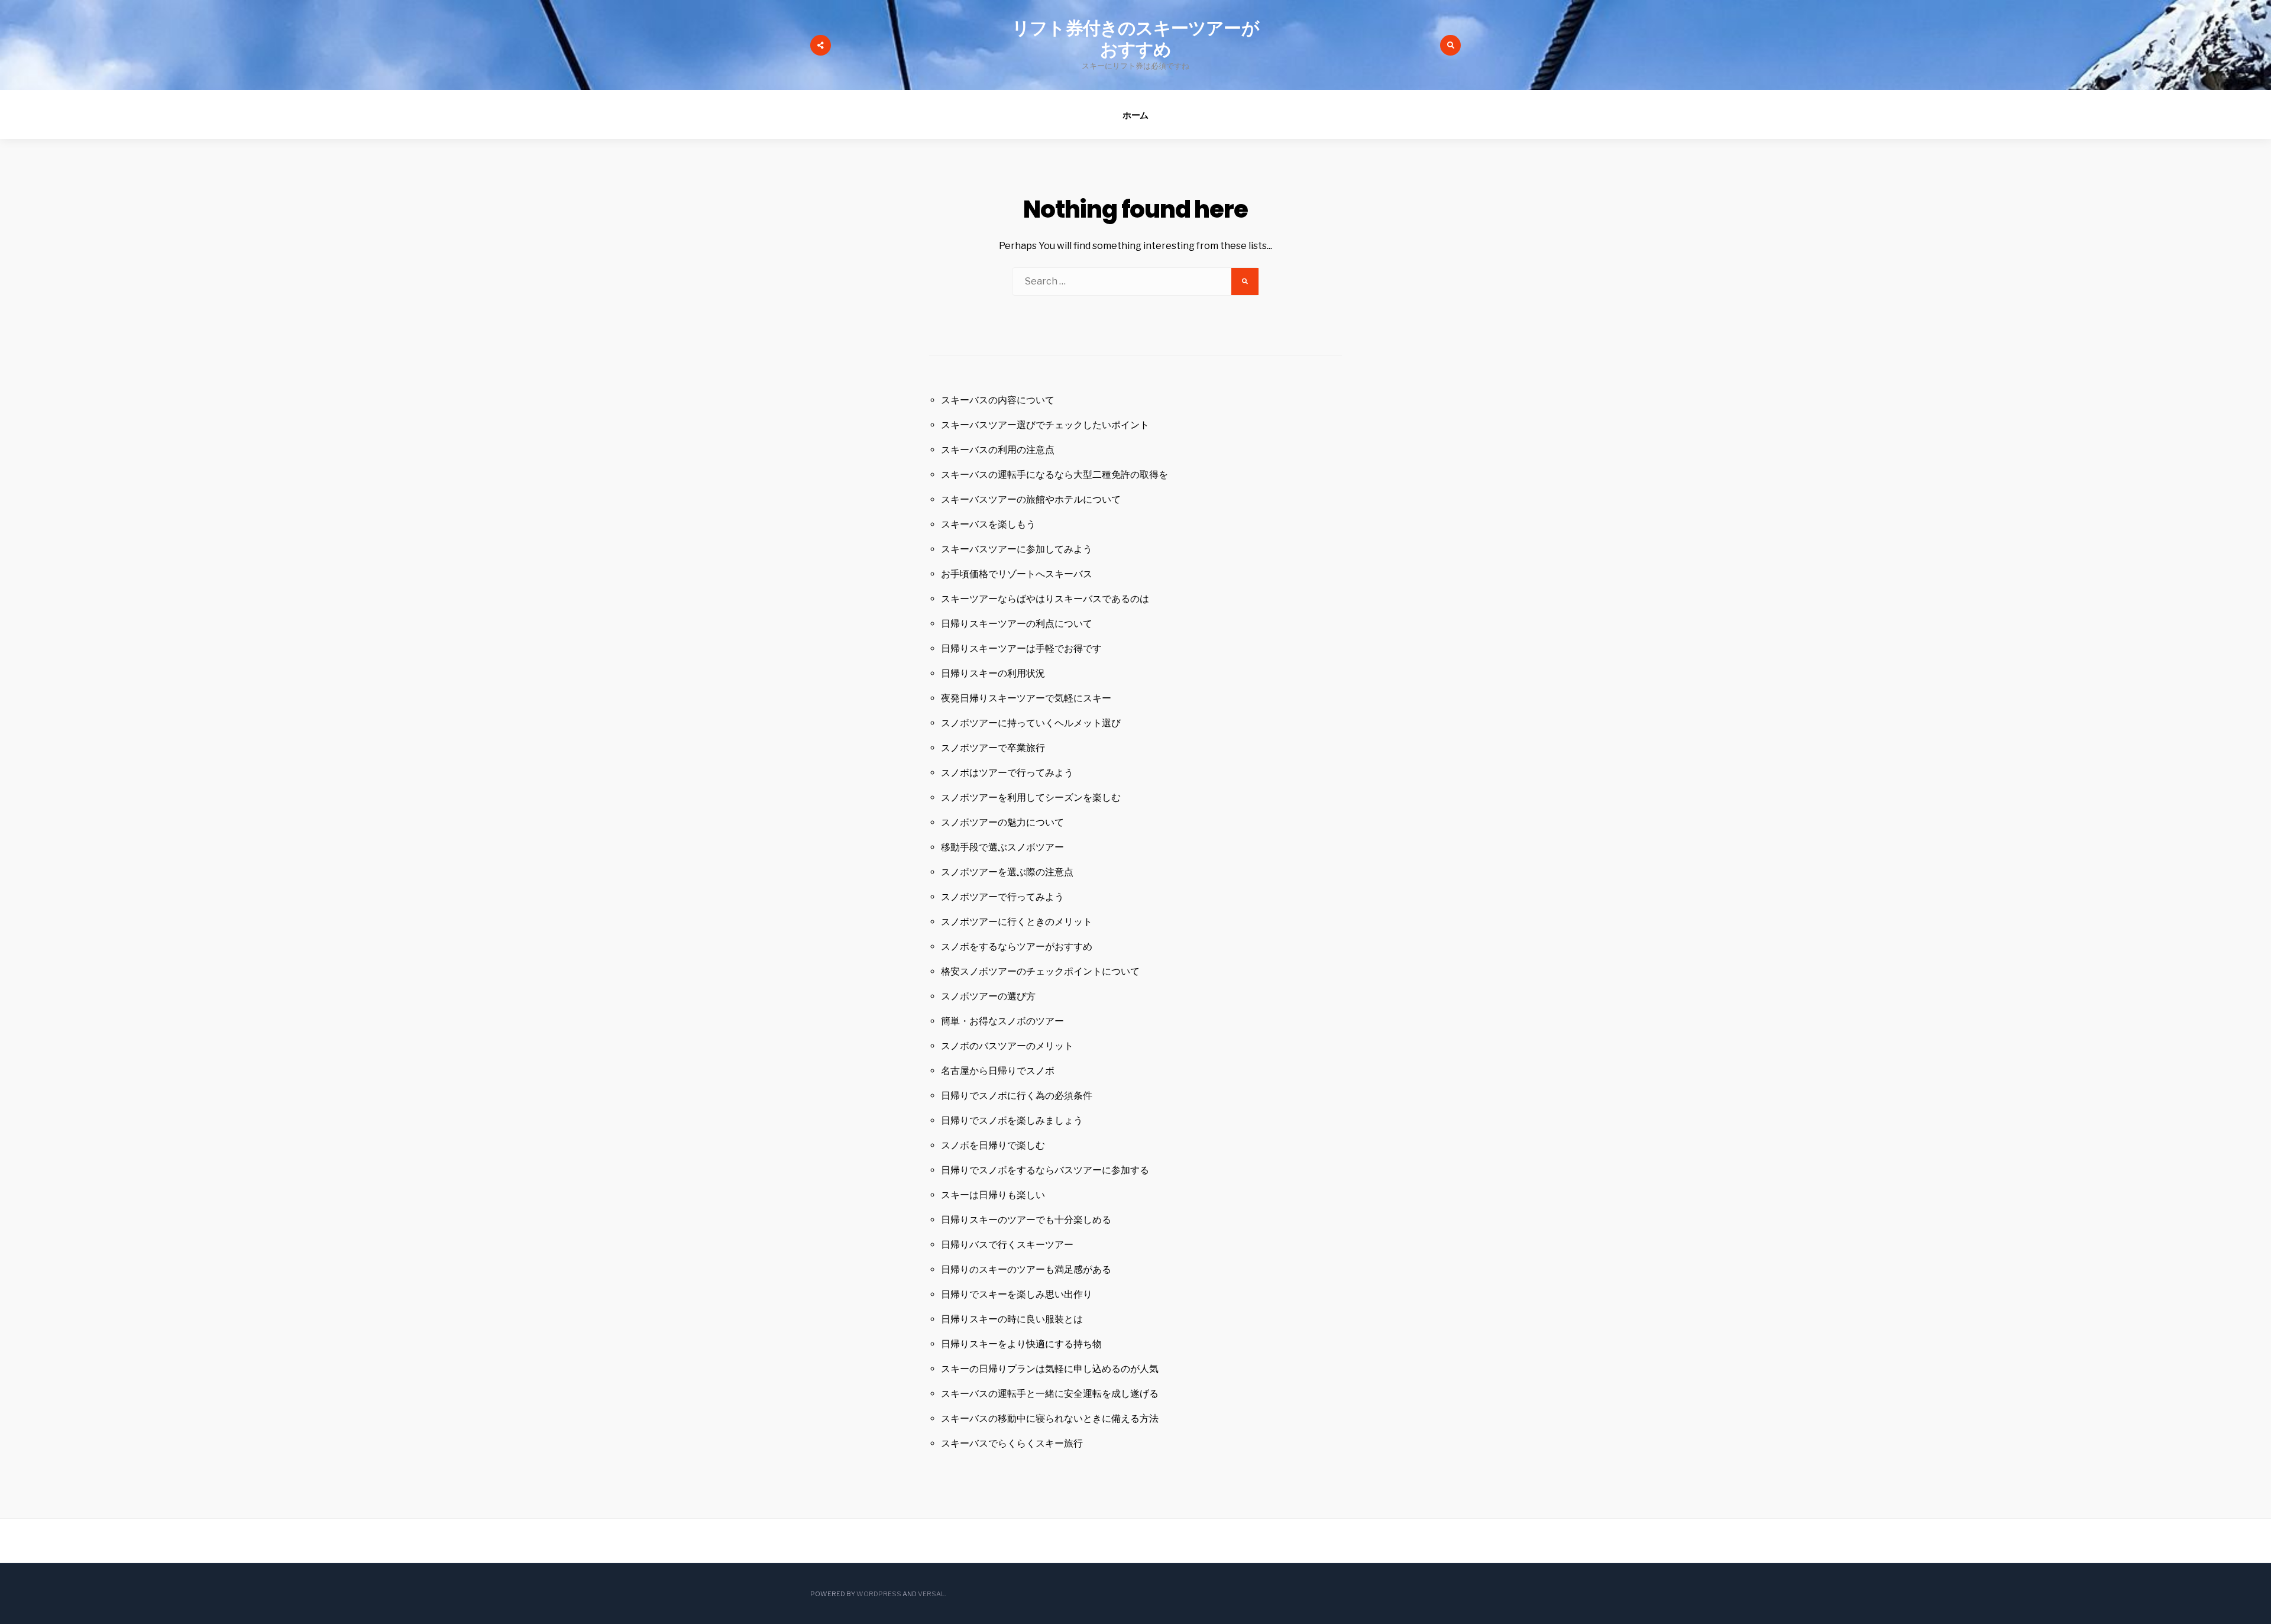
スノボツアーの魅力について (1002, 822)
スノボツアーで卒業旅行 (993, 748)
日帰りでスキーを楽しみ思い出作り (1017, 1294)
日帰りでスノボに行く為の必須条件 (1017, 1096)
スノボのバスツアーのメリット (1007, 1046)
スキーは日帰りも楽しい (993, 1195)
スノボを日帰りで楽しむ (993, 1145)
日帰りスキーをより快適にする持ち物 (1021, 1344)
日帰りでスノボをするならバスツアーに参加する (1045, 1170)
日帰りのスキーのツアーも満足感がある (1026, 1269)
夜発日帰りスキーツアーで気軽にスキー (1026, 698)
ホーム (1136, 115)
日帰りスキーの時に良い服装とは (1012, 1319)
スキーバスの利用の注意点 (998, 450)
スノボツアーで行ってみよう (1002, 897)
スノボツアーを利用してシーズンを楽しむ (1031, 798)
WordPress (879, 1594)
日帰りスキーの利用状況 (993, 673)
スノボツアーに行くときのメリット (1017, 922)
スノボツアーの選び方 (988, 996)
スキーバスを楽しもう (988, 524)
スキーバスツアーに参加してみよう (1017, 549)
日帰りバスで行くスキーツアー (1007, 1245)
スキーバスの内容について (998, 400)
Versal (931, 1594)
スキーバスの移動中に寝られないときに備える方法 (1050, 1418)
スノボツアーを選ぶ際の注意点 (1007, 872)
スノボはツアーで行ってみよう (1007, 773)
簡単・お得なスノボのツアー (1002, 1021)
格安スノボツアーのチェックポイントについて (1040, 971)
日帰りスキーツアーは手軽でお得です (1021, 648)
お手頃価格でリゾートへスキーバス (1017, 574)
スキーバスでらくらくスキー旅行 (1012, 1443)
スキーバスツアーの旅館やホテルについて (1031, 499)
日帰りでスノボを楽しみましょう (1012, 1120)
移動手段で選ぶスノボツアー (1002, 847)
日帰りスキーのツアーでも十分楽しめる (1026, 1220)
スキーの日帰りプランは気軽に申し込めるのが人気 (1050, 1369)
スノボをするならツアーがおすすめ (1017, 947)
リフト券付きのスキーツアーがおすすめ (1135, 39)
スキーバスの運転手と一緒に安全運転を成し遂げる (1050, 1394)
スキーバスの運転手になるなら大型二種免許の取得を (1054, 475)
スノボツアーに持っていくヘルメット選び (1031, 723)
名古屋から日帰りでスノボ (998, 1071)
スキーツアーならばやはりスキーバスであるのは (1045, 599)
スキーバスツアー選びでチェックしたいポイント (1045, 425)
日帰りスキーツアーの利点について (1017, 624)
